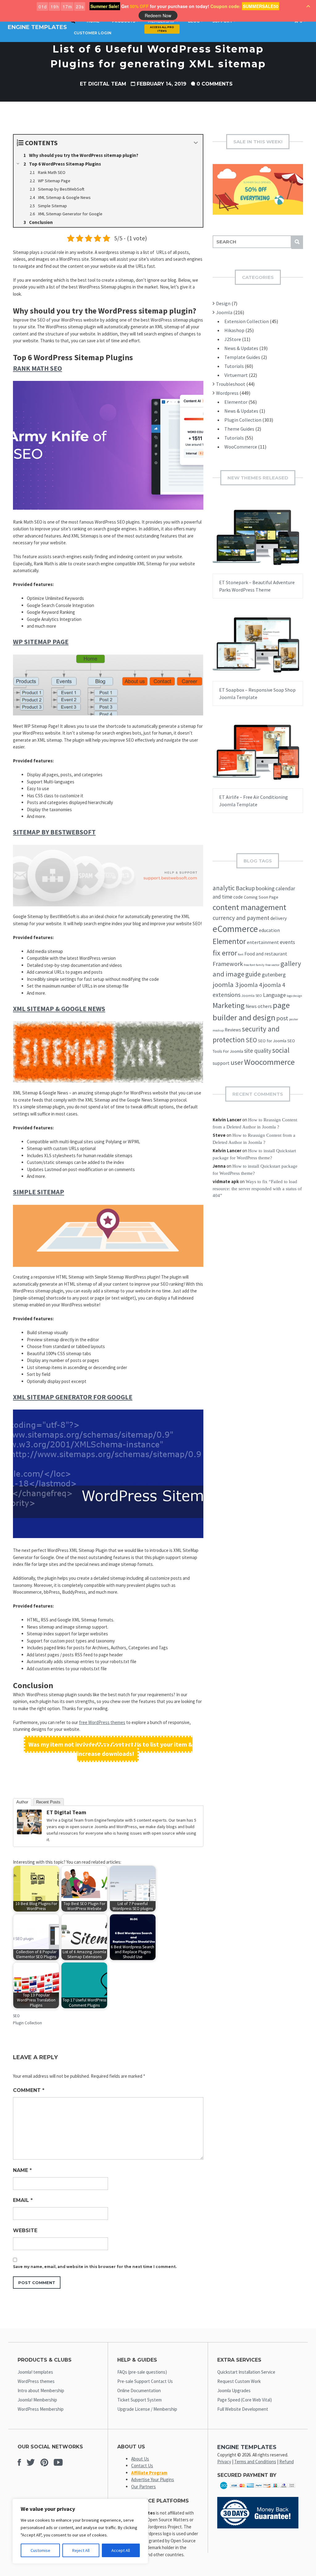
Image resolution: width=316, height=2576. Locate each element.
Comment (29, 2090)
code (238, 897)
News (251, 1006)
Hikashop (234, 330)
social (281, 1050)
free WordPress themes (102, 1722)
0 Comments (215, 84)
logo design (294, 996)
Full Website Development (243, 2409)
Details (277, 543)
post (282, 1018)
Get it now (243, 543)
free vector (272, 965)
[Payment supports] (258, 2490)
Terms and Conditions (255, 2462)
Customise (40, 2550)
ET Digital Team (103, 84)
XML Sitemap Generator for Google (73, 1397)
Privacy (224, 2462)
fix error (225, 953)
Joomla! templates (35, 2372)
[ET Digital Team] (29, 1833)
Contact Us (142, 2466)
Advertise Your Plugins (153, 2479)
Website (25, 2230)
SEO (16, 2016)
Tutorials (234, 366)
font (241, 954)
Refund (287, 2462)
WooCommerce (241, 447)
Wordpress (227, 393)
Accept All (121, 2550)
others (265, 1006)
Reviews (233, 1030)
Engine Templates (37, 27)
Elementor (236, 402)
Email (23, 2200)
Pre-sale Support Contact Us (145, 2381)
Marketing (229, 1005)
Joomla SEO (252, 995)
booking (265, 888)
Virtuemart (236, 375)
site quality (258, 1051)
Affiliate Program (149, 2473)
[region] (80, 2531)
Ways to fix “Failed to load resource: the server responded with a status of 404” (257, 1189)
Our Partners (143, 2487)
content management (249, 907)
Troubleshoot (231, 384)
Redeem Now (158, 15)
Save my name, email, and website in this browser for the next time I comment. (95, 2267)
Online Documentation (139, 2390)
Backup (245, 888)
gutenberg (274, 975)
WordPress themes (36, 2381)
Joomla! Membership (37, 2400)
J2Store (233, 339)
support (221, 1063)
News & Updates (241, 348)
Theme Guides (239, 429)
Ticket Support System (139, 2400)
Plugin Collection (27, 2023)
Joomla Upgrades (234, 2390)
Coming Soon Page (261, 897)
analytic (224, 888)
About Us (140, 2459)
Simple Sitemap (39, 1192)
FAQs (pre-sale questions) (142, 2372)
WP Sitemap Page (41, 642)
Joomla (224, 312)
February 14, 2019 (162, 84)
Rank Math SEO (37, 368)
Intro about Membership (41, 2390)
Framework (228, 964)
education (269, 930)
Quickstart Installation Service (246, 2372)
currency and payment (241, 918)
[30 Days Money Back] (258, 2527)
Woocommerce (269, 1062)
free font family (254, 965)
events (287, 942)
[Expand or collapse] (196, 143)
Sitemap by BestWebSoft (54, 832)
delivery (279, 918)
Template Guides (242, 357)
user (237, 1062)
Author (22, 1802)
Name (22, 2170)
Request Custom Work (239, 2381)
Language (274, 995)
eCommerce (235, 929)
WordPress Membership (41, 2409)
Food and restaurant (266, 954)
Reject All (81, 2550)
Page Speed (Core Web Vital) (245, 2400)
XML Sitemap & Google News (59, 1009)
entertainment (263, 942)
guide (253, 974)
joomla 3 (226, 984)
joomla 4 (251, 985)
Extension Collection (247, 321)
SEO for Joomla (272, 1041)
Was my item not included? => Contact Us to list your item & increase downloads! (110, 1749)
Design (223, 303)
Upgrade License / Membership (147, 2409)
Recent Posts (48, 1802)
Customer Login (93, 33)
